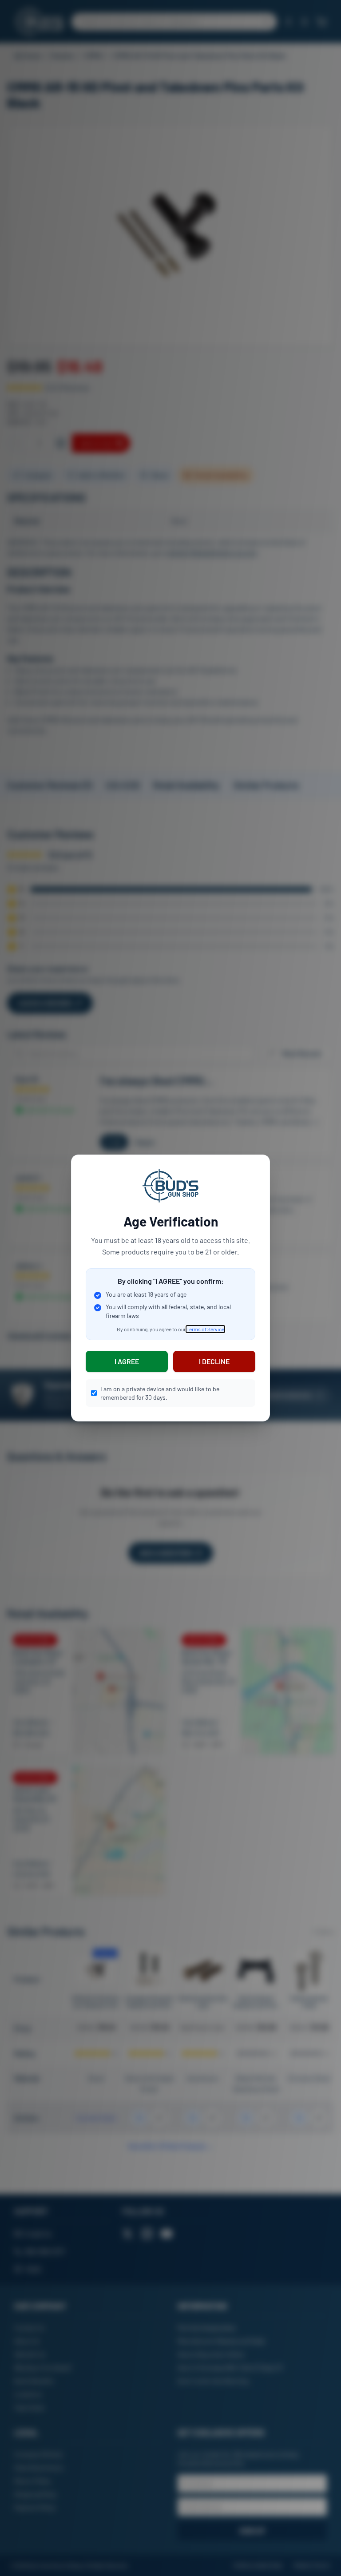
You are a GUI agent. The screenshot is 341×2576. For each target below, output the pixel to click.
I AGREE (127, 1361)
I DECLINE (214, 1361)
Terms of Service (205, 1329)
